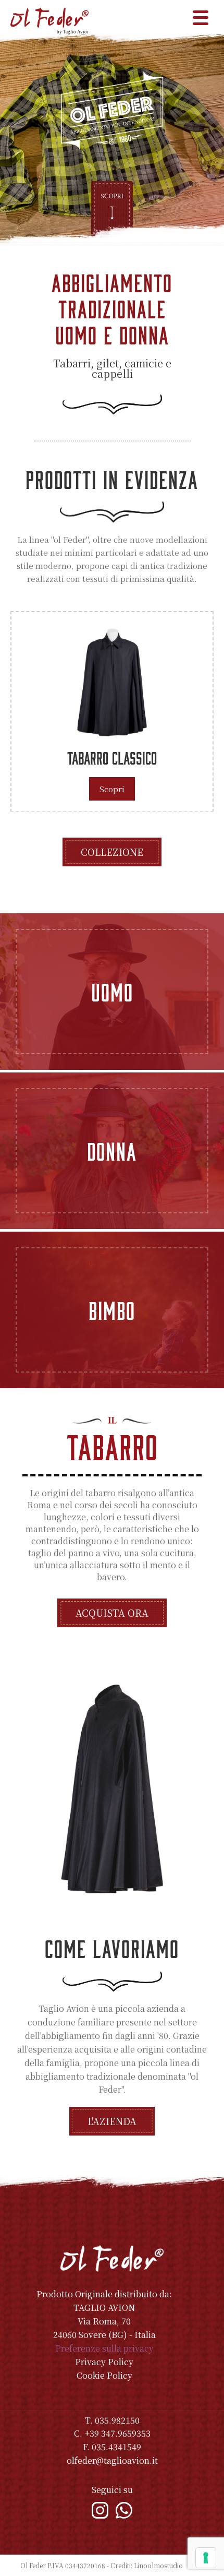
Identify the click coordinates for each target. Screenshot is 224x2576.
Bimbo (112, 1310)
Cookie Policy (104, 2375)
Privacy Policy (104, 2362)
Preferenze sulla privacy (104, 2348)
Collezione (112, 852)
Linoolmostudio (158, 2565)
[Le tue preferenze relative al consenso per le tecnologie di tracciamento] (206, 2558)
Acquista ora (112, 1613)
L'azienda (112, 2121)
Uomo (112, 992)
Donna (112, 1151)
